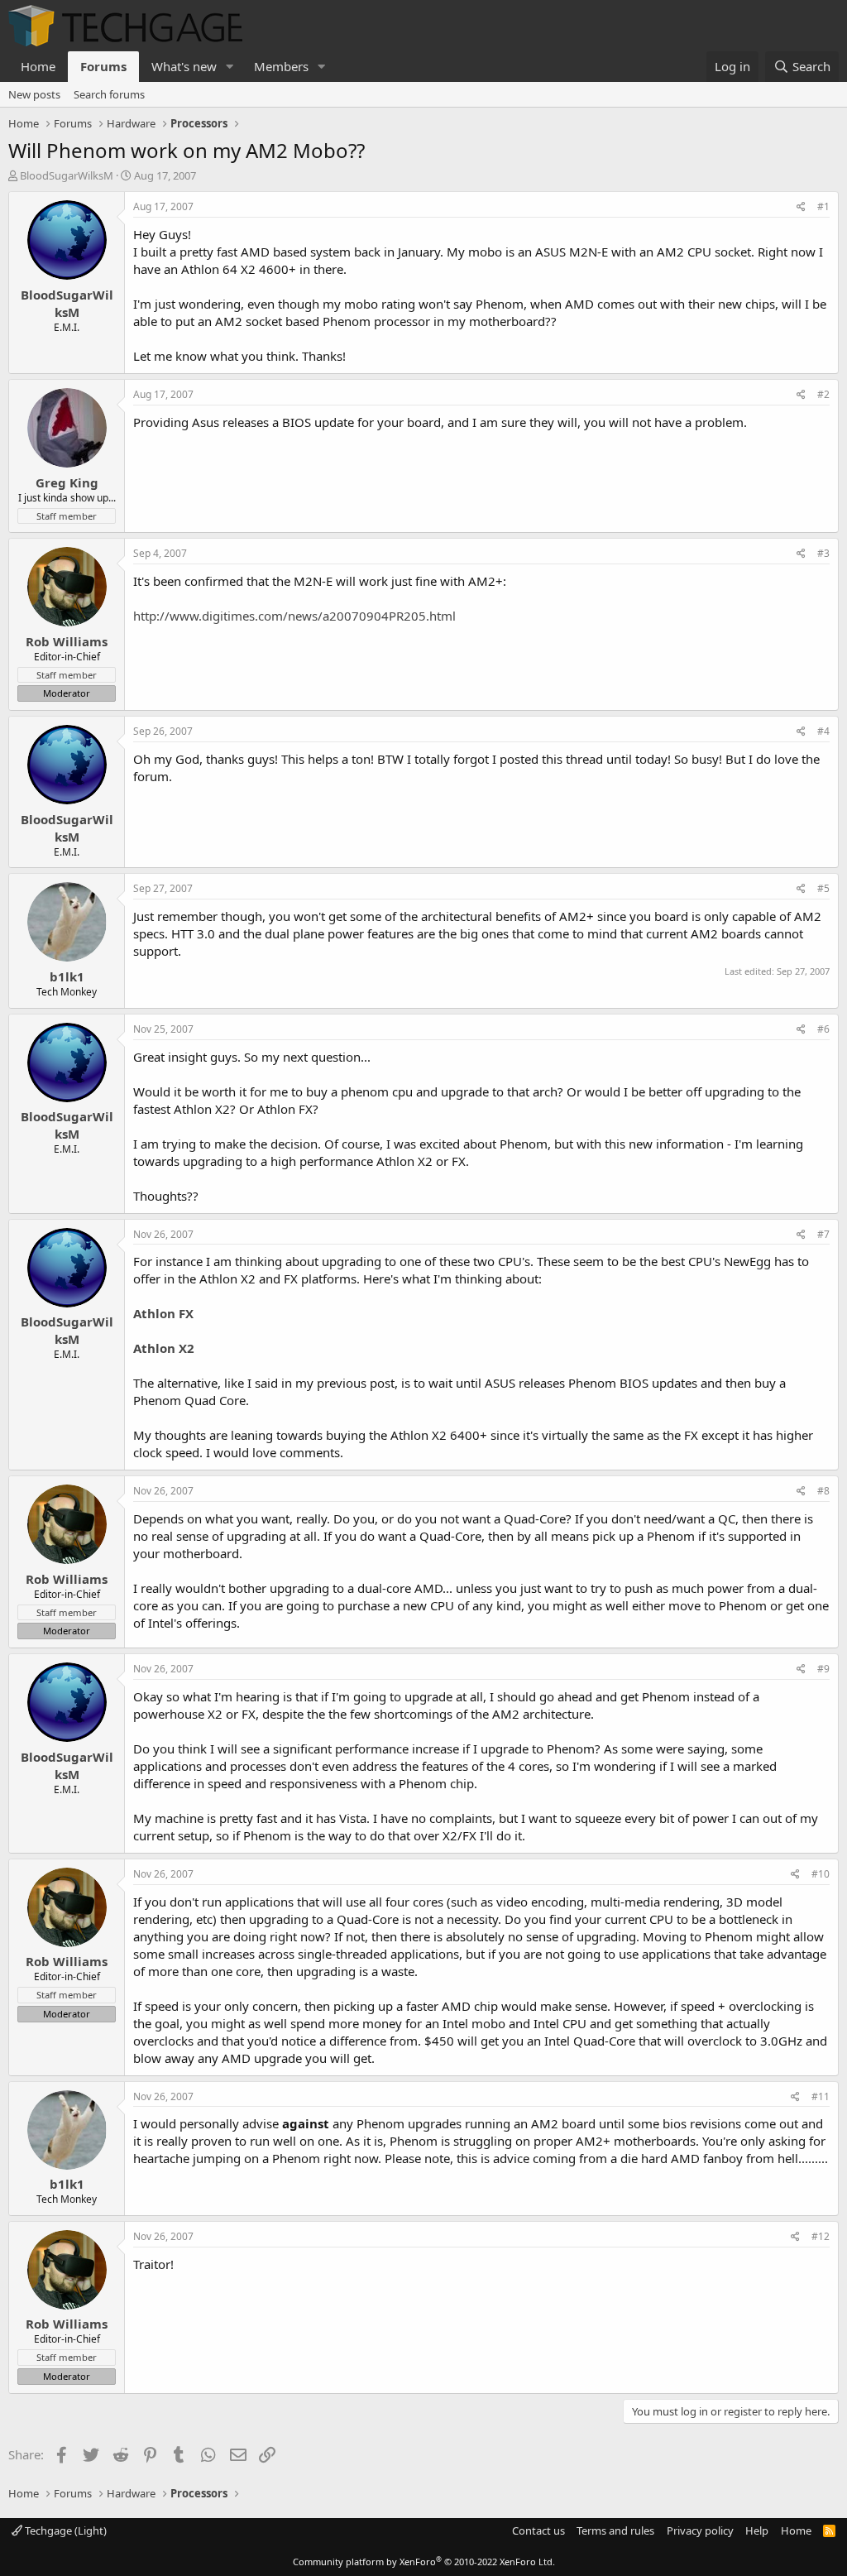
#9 (823, 1669)
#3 (823, 553)
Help (757, 2530)
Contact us (538, 2530)
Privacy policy (700, 2530)
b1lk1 (67, 976)
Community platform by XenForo (424, 2562)
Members (281, 66)
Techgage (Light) (65, 2530)
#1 (823, 206)
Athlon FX (163, 1313)
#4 (823, 731)
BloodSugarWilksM (67, 175)
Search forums (109, 94)
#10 (821, 1874)
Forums (103, 66)
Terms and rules (615, 2530)
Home (38, 66)
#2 (823, 394)
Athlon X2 (164, 1348)
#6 (823, 1029)
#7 (823, 1234)
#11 (821, 2096)
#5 (823, 888)
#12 (821, 2236)
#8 (823, 1491)
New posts (34, 94)
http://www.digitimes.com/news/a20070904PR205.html (294, 616)
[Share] (801, 207)
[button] (230, 67)
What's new (184, 66)
